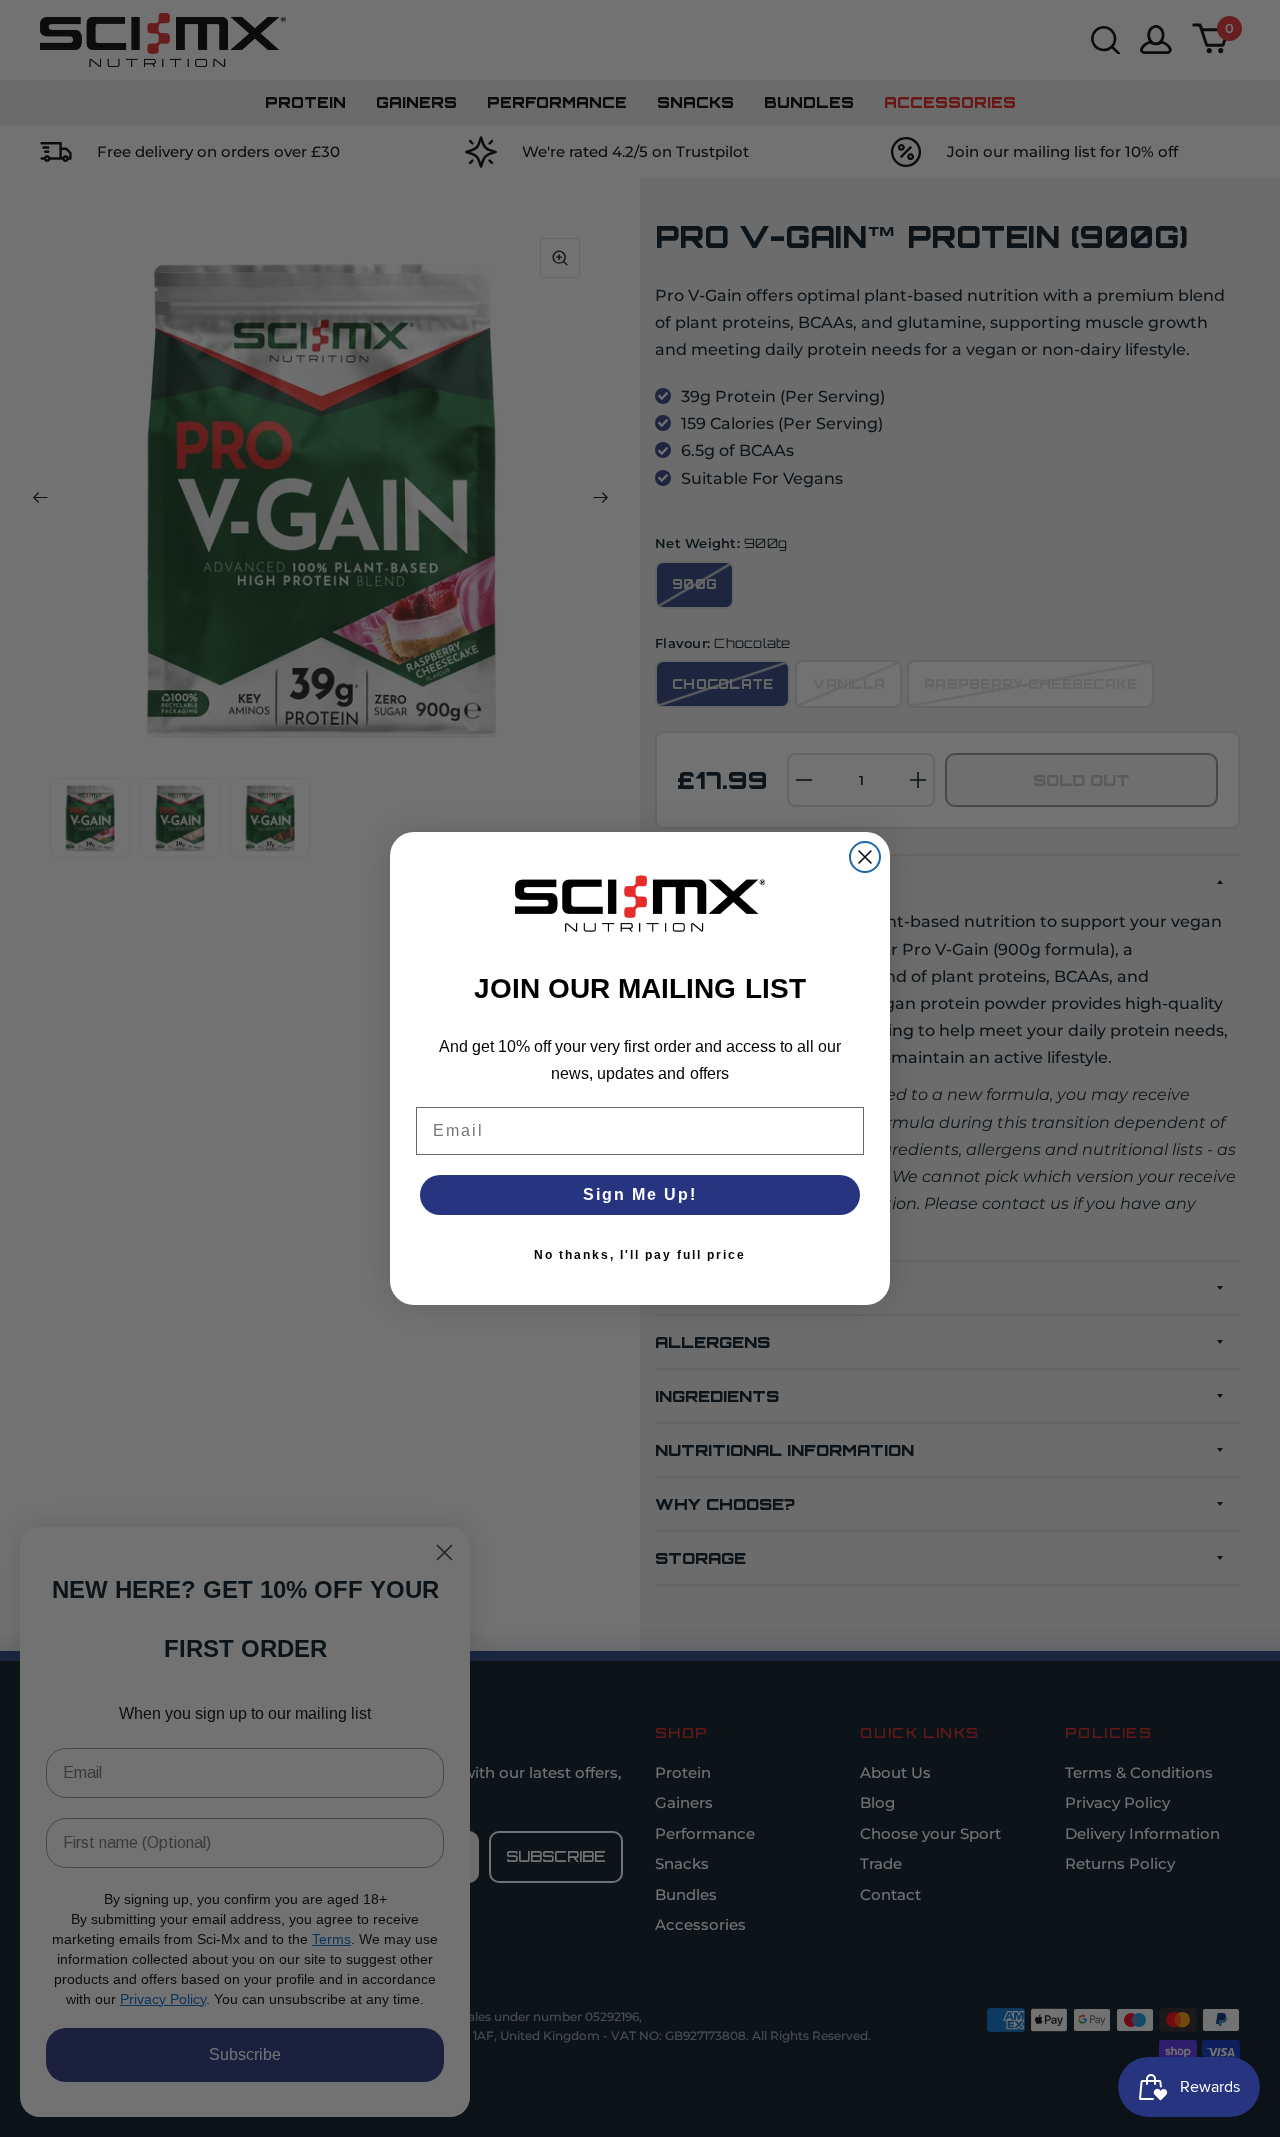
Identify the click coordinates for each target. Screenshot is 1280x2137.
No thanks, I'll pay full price (640, 1255)
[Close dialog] (865, 857)
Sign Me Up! (640, 1194)
